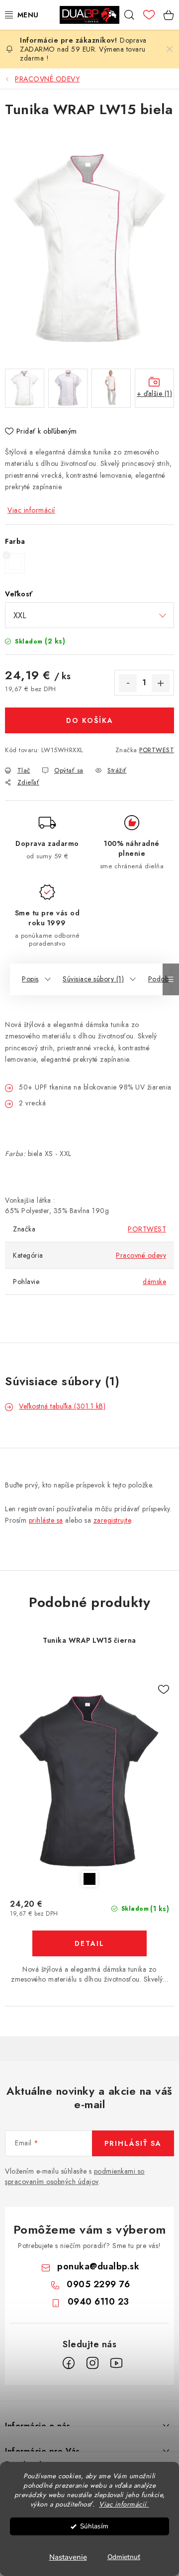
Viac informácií (31, 510)
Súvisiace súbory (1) (93, 979)
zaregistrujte (112, 1520)
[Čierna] (89, 1781)
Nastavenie (68, 2557)
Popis (30, 979)
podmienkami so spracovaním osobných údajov (75, 2176)
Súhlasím (94, 2526)
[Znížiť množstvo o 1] (128, 683)
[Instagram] (92, 2363)
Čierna (89, 1879)
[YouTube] (116, 2363)
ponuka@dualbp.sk (98, 2266)
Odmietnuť (124, 2557)
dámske (154, 1282)
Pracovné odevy (141, 1255)
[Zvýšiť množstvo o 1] (161, 683)
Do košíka (90, 720)
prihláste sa (46, 1520)
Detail (89, 1943)
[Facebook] (69, 2363)
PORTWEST (157, 750)
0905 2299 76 (98, 2284)
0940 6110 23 (98, 2302)
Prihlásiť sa (133, 2143)
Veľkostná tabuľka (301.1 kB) (62, 1406)
